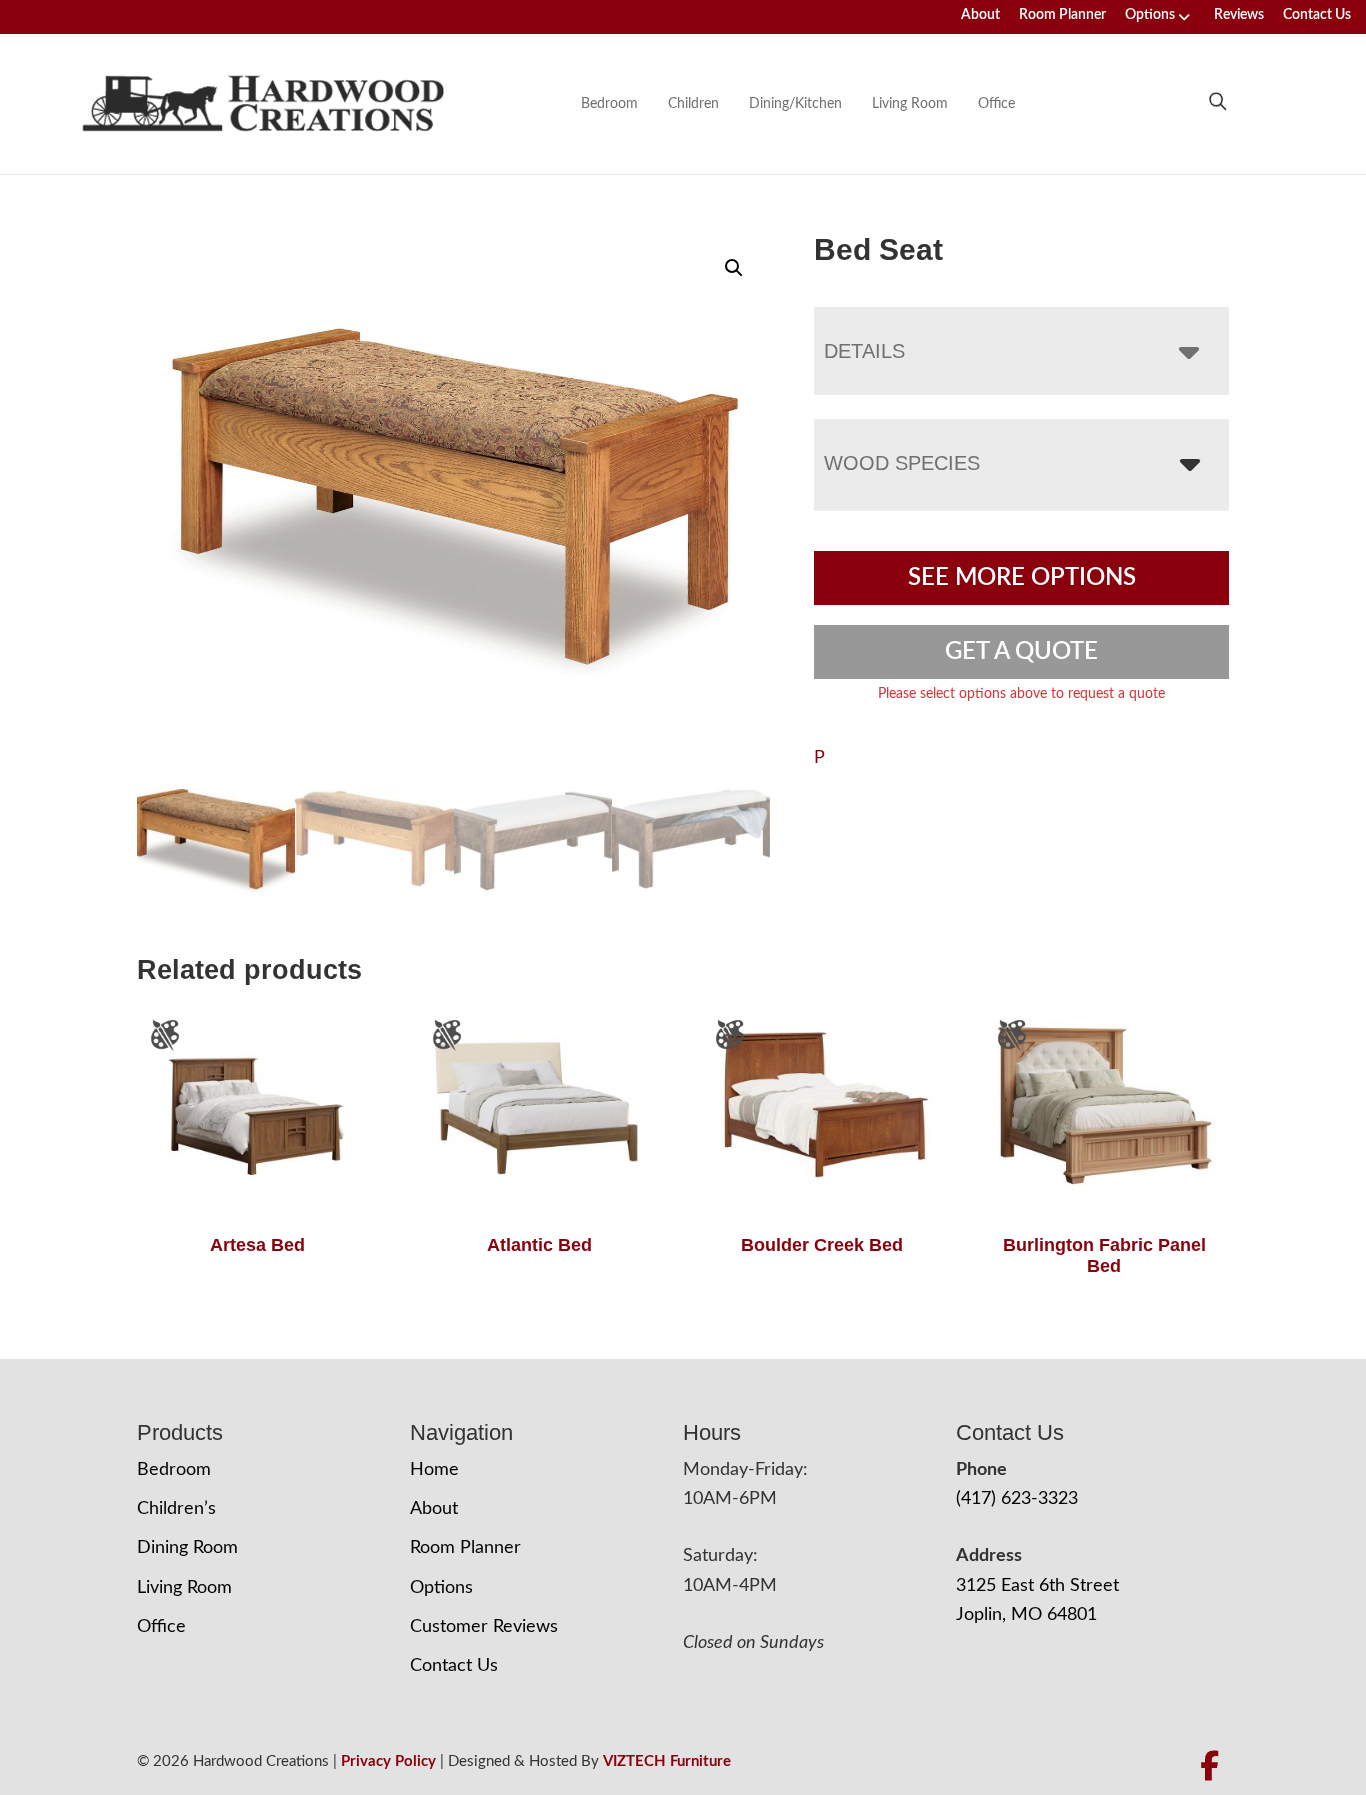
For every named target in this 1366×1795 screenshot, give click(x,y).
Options (1150, 15)
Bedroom (609, 104)
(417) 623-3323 (1017, 1499)
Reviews (1239, 15)
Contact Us (1317, 15)
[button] (734, 268)
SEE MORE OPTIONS (1022, 578)
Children (693, 104)
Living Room (910, 104)
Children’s (176, 1509)
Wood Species (902, 463)
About (980, 15)
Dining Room (187, 1548)
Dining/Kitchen (795, 104)
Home (434, 1470)
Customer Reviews (484, 1627)
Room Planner (1062, 15)
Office (996, 104)
